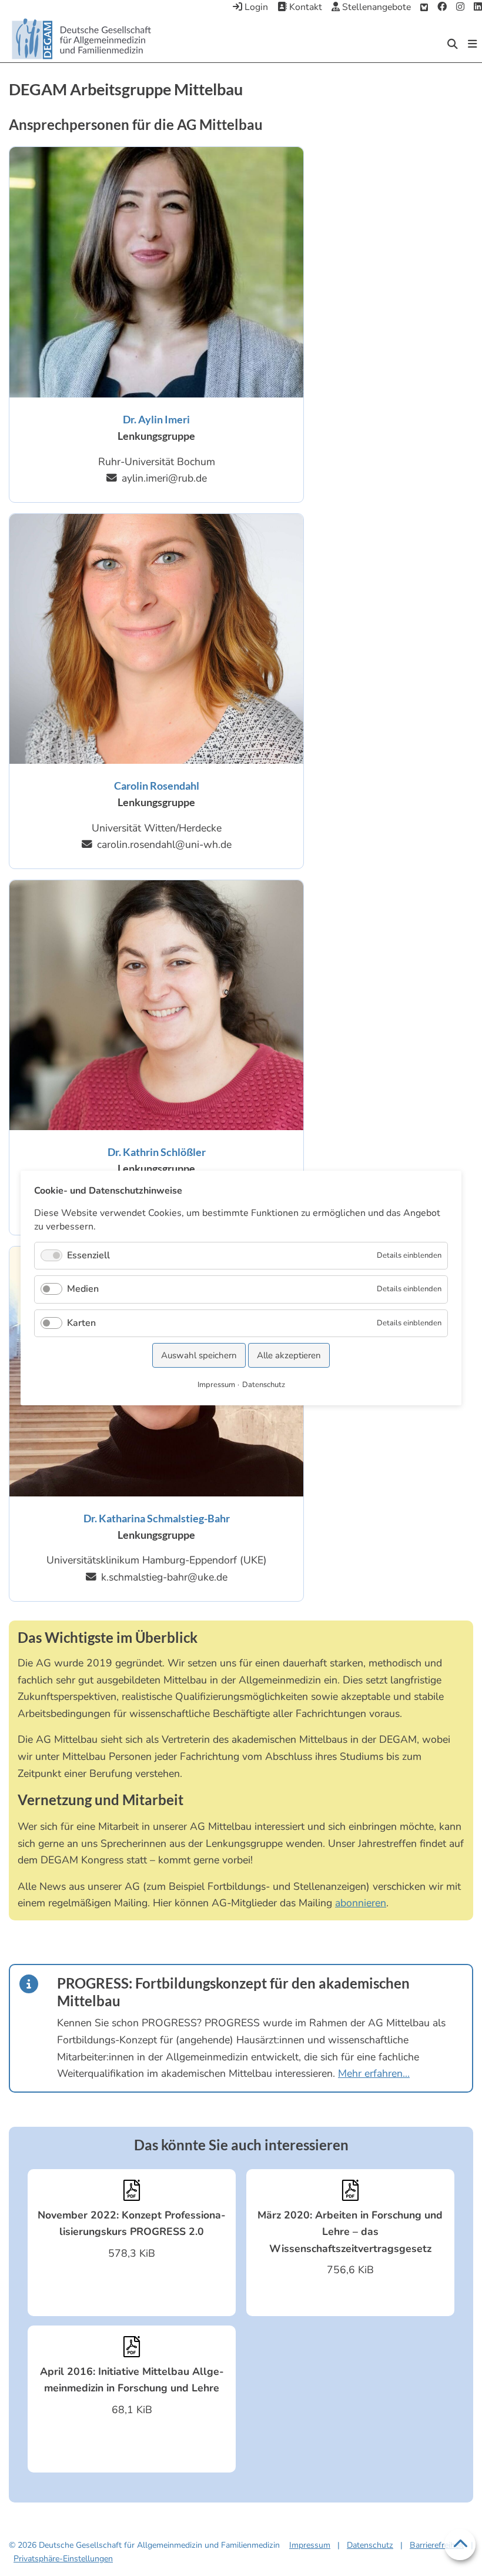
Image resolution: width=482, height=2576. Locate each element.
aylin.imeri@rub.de (164, 478)
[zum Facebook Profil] (442, 8)
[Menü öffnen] (472, 44)
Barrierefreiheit (437, 2545)
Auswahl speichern (199, 1355)
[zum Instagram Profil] (460, 8)
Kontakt (304, 7)
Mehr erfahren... (374, 2073)
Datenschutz (370, 2545)
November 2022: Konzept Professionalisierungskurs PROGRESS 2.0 (132, 2223)
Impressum (310, 2545)
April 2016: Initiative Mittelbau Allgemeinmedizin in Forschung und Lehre (132, 2380)
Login (255, 7)
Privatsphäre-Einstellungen (63, 2559)
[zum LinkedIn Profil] (478, 8)
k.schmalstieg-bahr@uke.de (164, 1577)
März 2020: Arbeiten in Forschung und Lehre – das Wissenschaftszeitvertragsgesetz (350, 2232)
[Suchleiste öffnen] (453, 44)
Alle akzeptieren (289, 1355)
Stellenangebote (375, 7)
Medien (83, 1289)
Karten (81, 1323)
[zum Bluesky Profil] (424, 8)
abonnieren (361, 1903)
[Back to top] (460, 2545)
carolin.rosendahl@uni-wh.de (164, 845)
